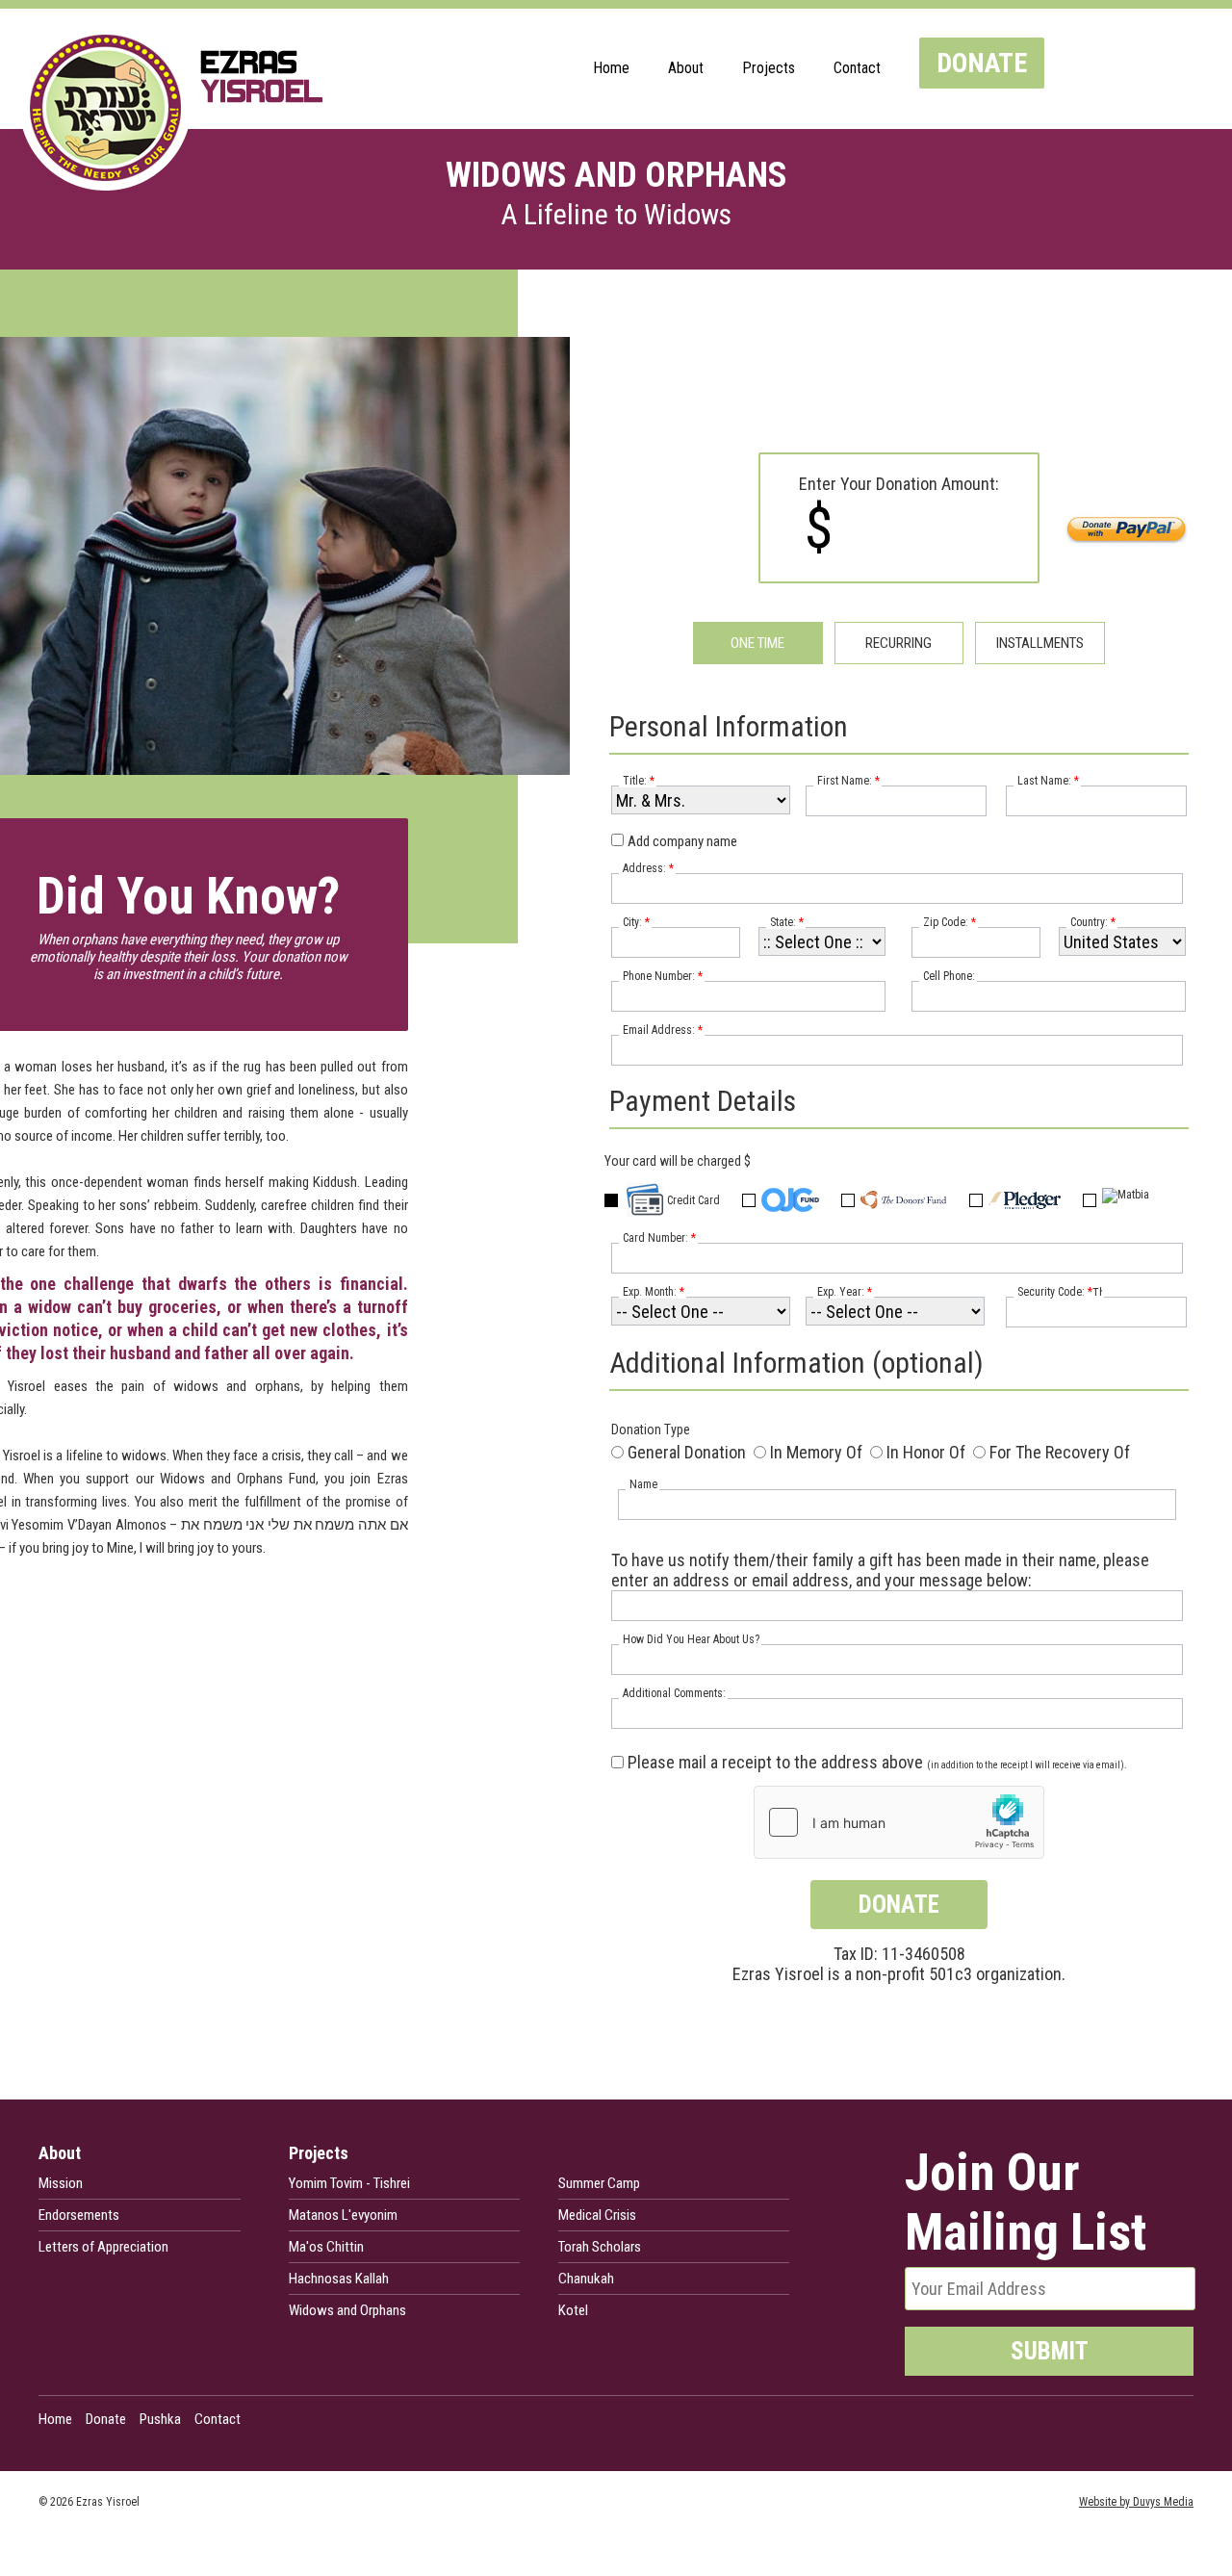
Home (611, 68)
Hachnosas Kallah (339, 2279)
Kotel (573, 2310)
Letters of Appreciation (103, 2247)
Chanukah (586, 2279)
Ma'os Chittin (326, 2247)
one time (757, 643)
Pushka (160, 2419)
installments (1040, 643)
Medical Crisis (597, 2215)
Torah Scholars (600, 2247)
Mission (61, 2183)
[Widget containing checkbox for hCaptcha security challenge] (899, 1822)
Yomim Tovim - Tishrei (349, 2183)
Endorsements (79, 2215)
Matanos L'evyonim (343, 2215)
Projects (769, 68)
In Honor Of (926, 1452)
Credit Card (693, 1200)
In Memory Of (816, 1452)
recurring (898, 643)
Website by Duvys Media (1136, 2502)
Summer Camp (599, 2183)
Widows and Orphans (347, 2310)
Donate (982, 63)
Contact (857, 68)
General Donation (687, 1452)
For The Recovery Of (1060, 1452)
